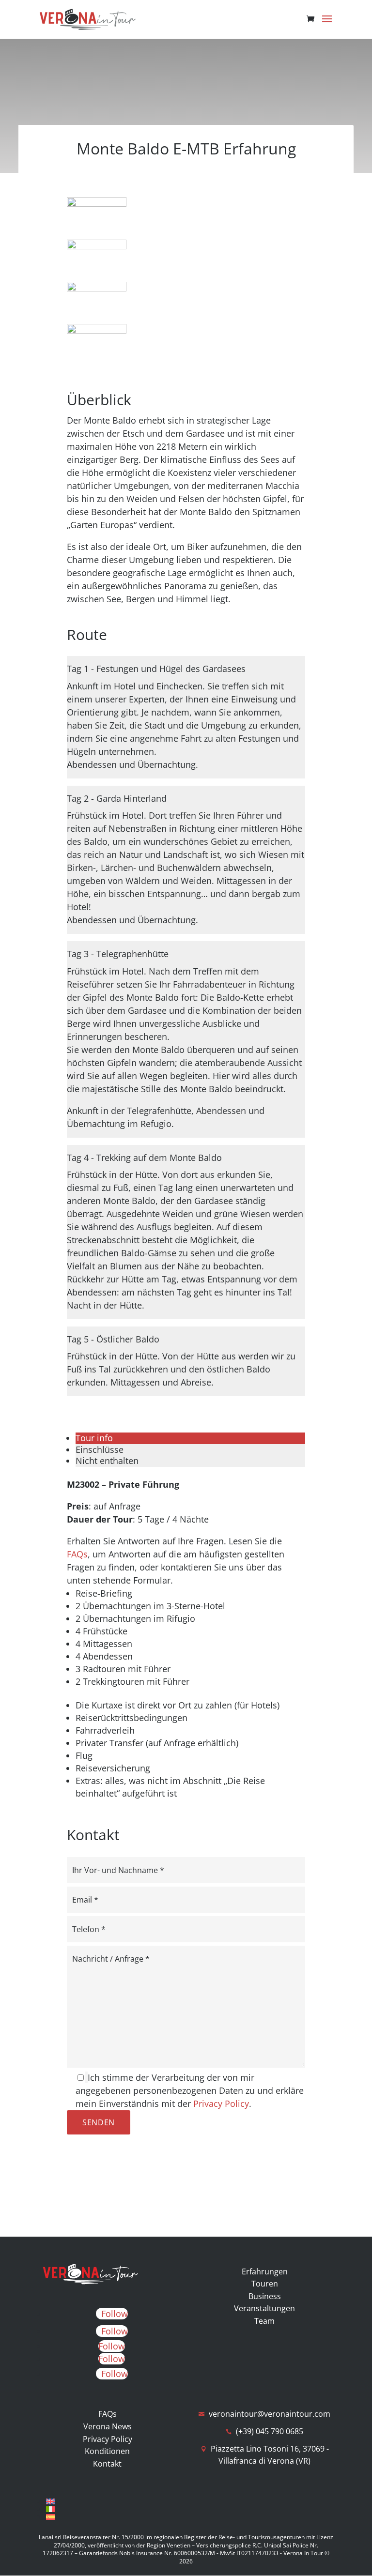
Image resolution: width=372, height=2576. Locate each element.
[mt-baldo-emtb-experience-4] (97, 288)
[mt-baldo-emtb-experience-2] (97, 203)
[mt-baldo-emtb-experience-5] (97, 330)
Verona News (108, 2426)
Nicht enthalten (107, 1461)
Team (264, 2321)
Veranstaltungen (264, 2308)
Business (265, 2296)
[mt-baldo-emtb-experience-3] (97, 246)
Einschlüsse (100, 1449)
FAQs (77, 1554)
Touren (265, 2284)
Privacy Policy (221, 2103)
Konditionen (107, 2451)
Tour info (94, 1438)
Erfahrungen (265, 2271)
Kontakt (107, 2464)
